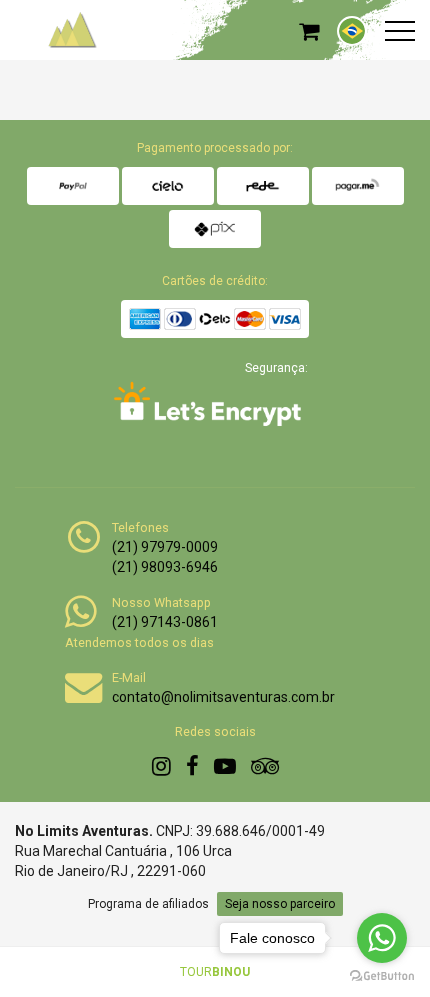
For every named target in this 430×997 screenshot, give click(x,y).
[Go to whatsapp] (382, 938)
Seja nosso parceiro (280, 904)
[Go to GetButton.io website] (382, 976)
